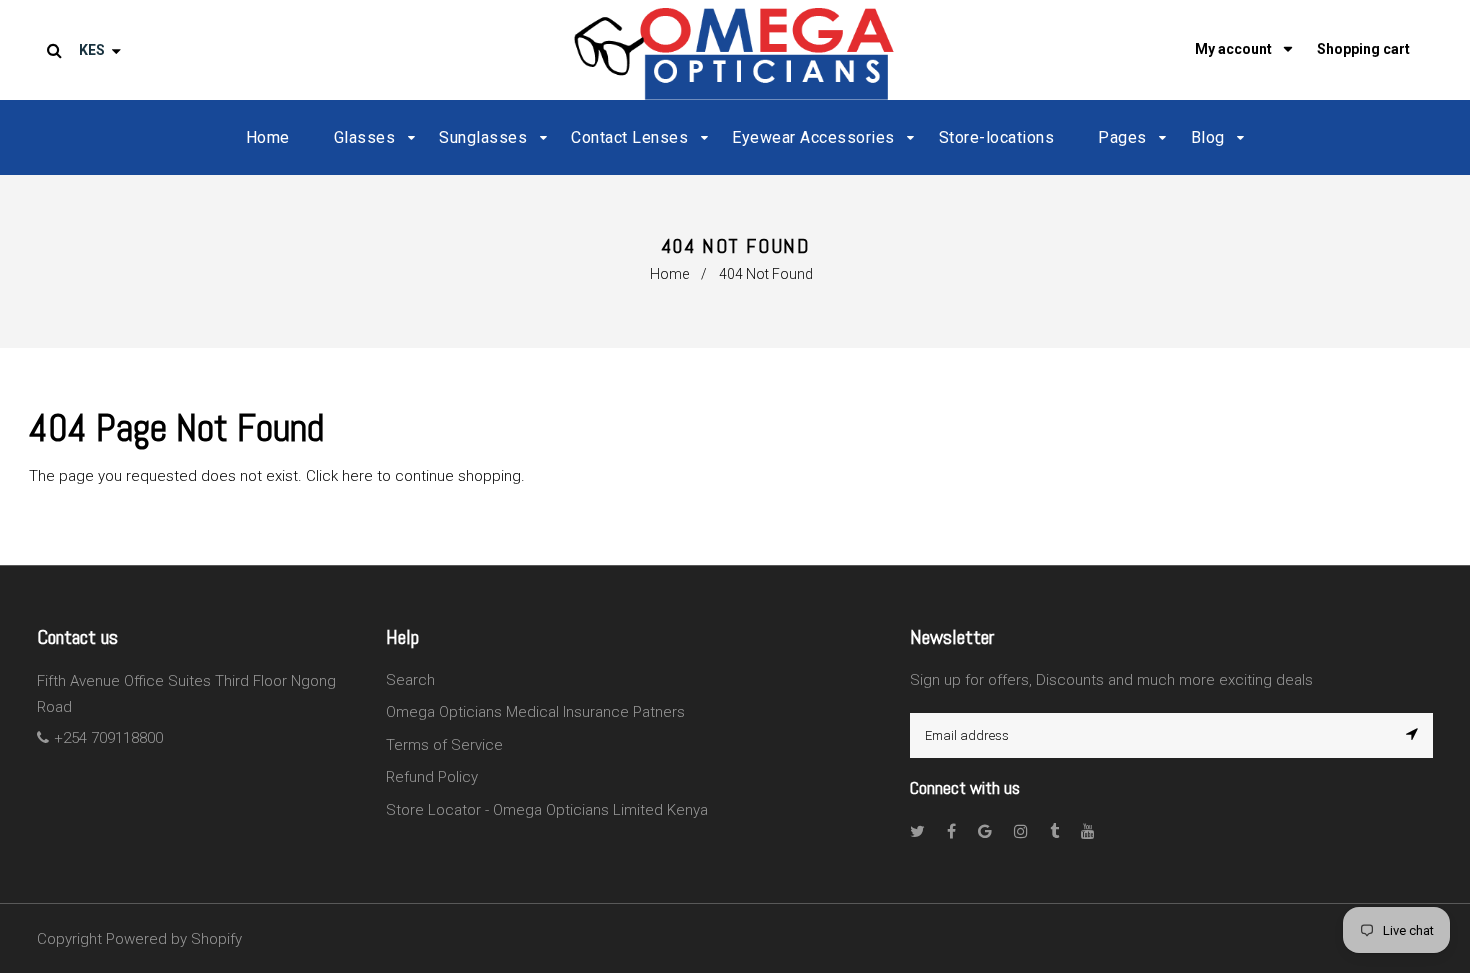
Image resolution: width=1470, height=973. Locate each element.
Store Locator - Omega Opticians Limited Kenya (547, 810)
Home (669, 274)
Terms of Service (444, 745)
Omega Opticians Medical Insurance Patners (535, 712)
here (357, 476)
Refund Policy (432, 777)
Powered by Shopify (174, 939)
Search (410, 680)
